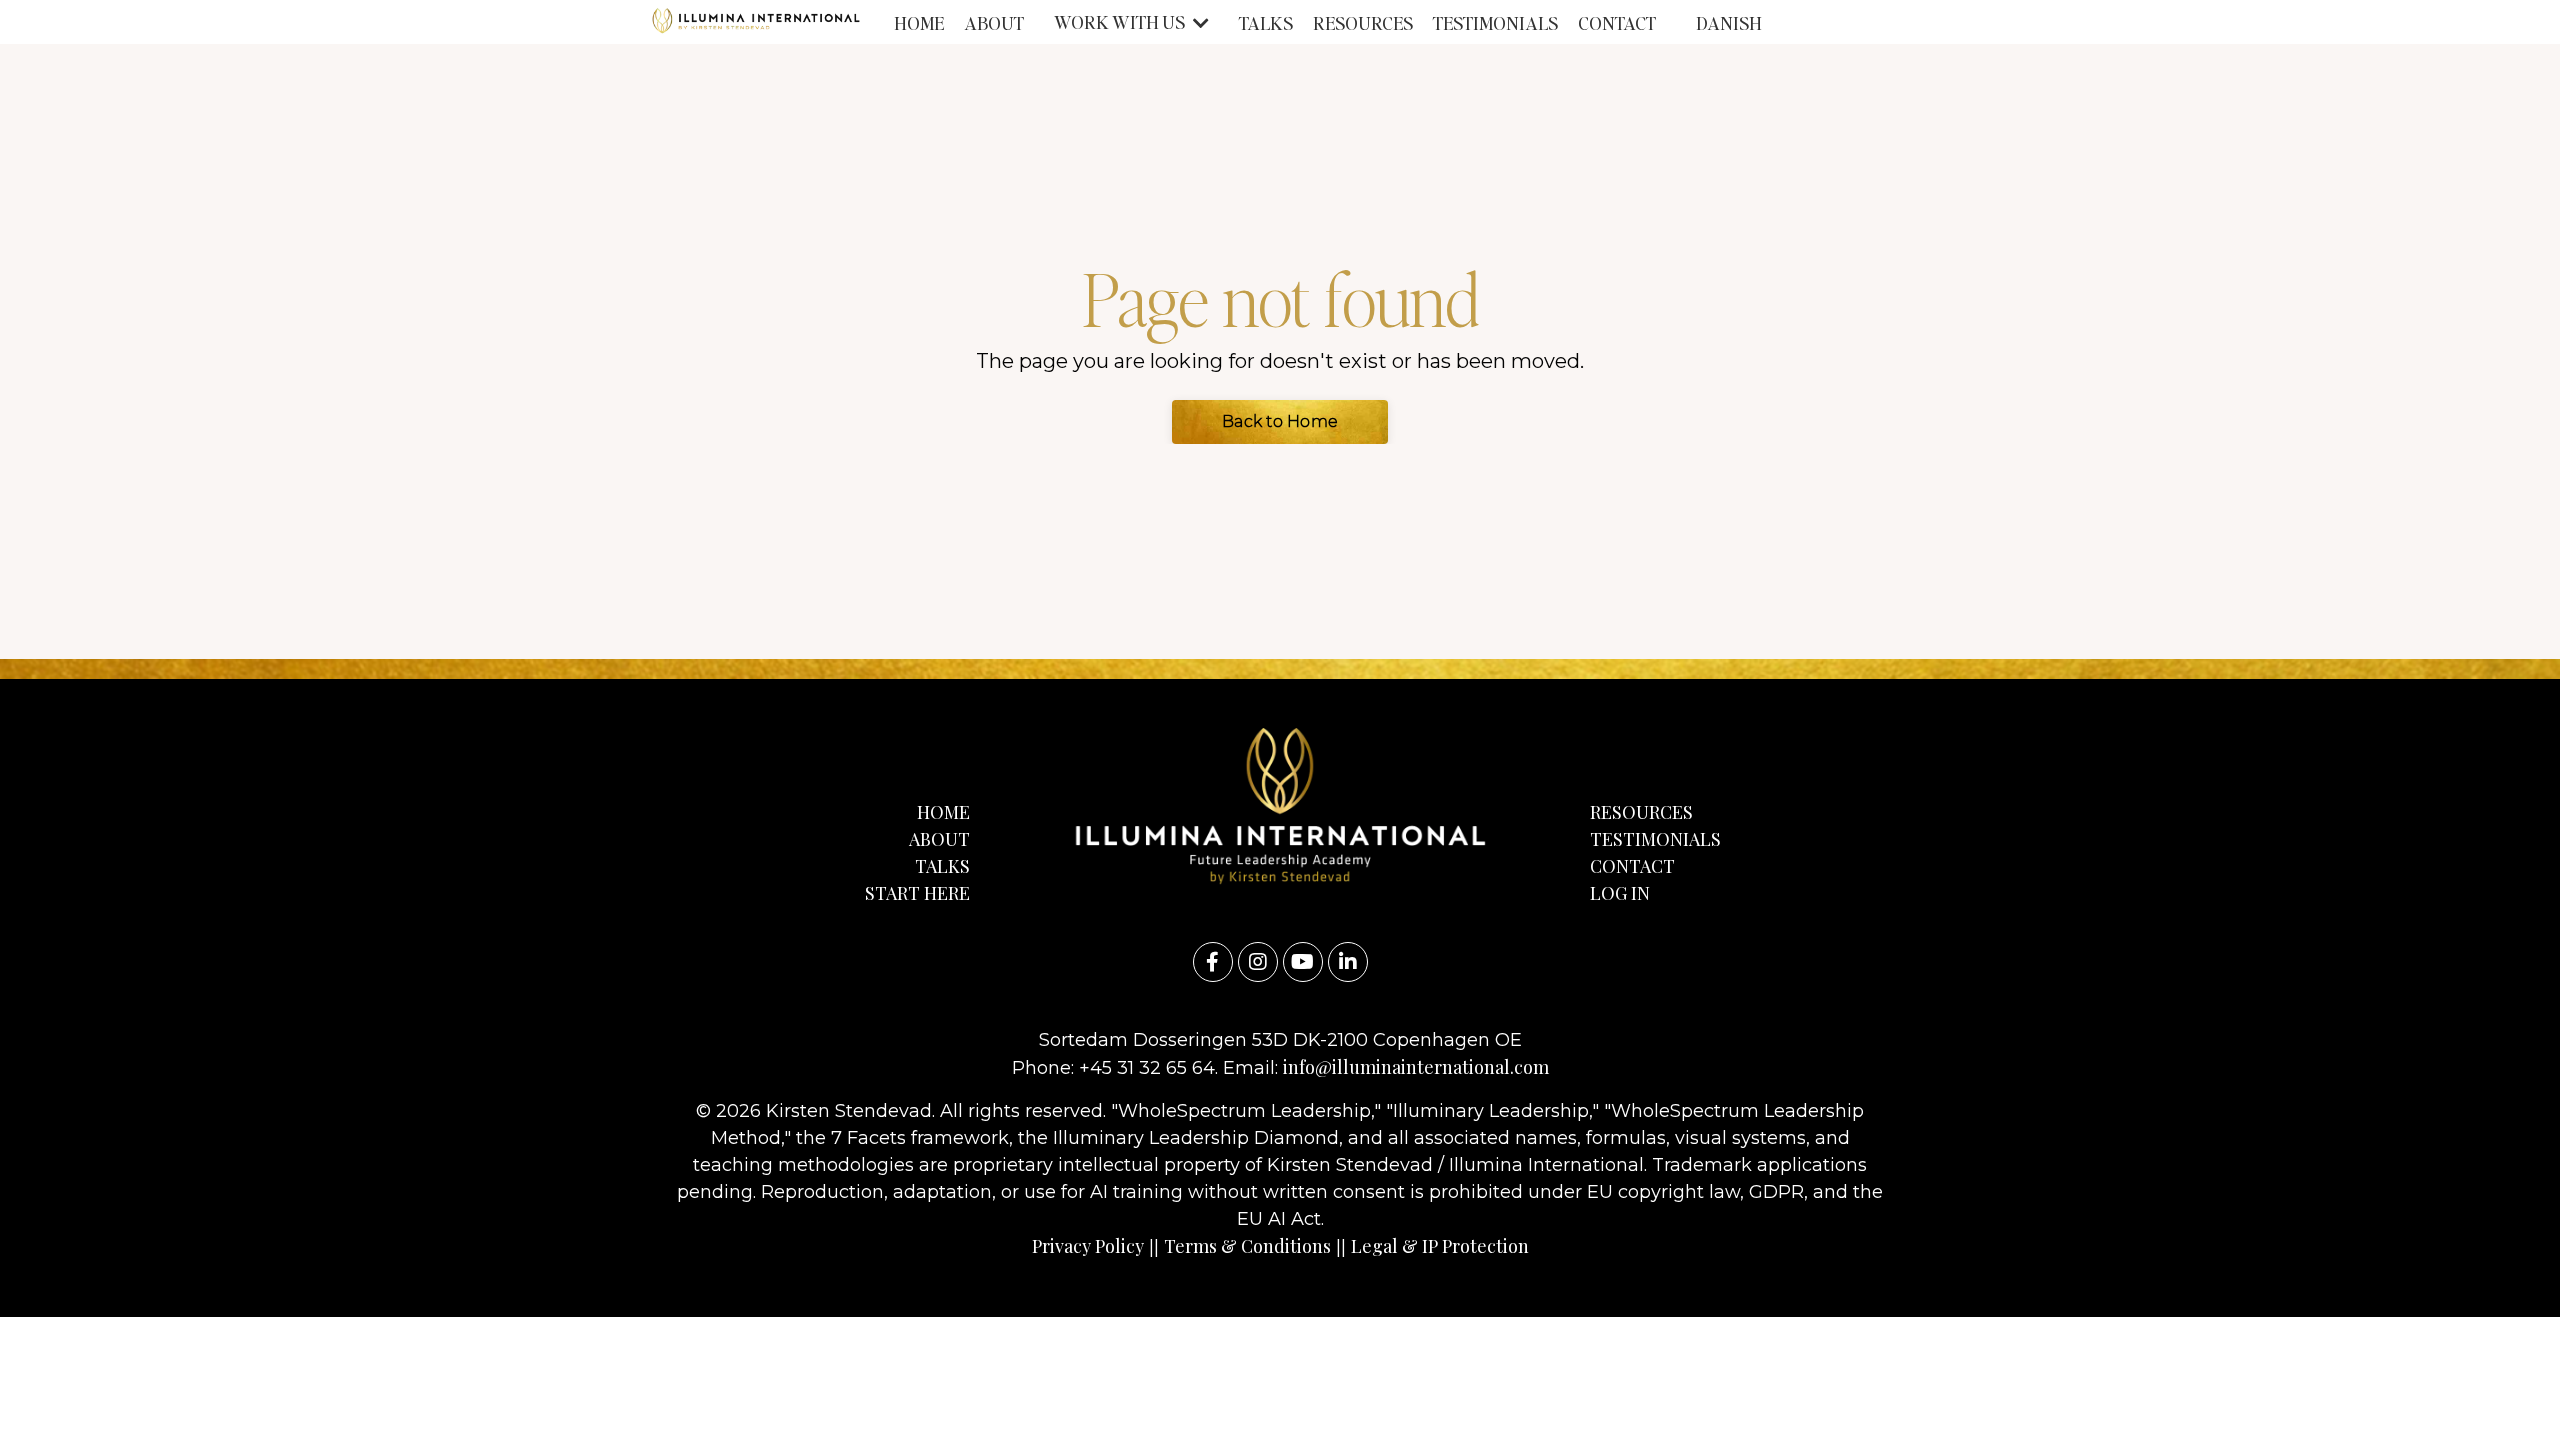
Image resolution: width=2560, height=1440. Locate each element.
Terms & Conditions (1247, 1246)
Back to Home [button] (1280, 421)
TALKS (1266, 22)
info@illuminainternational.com (1416, 1067)
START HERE (917, 893)
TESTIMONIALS (1495, 22)
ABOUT (994, 22)
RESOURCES (1363, 22)
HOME (919, 22)
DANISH (1729, 22)
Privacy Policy (1088, 1246)
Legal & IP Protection (1440, 1246)
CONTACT (1617, 22)
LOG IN (1620, 893)
